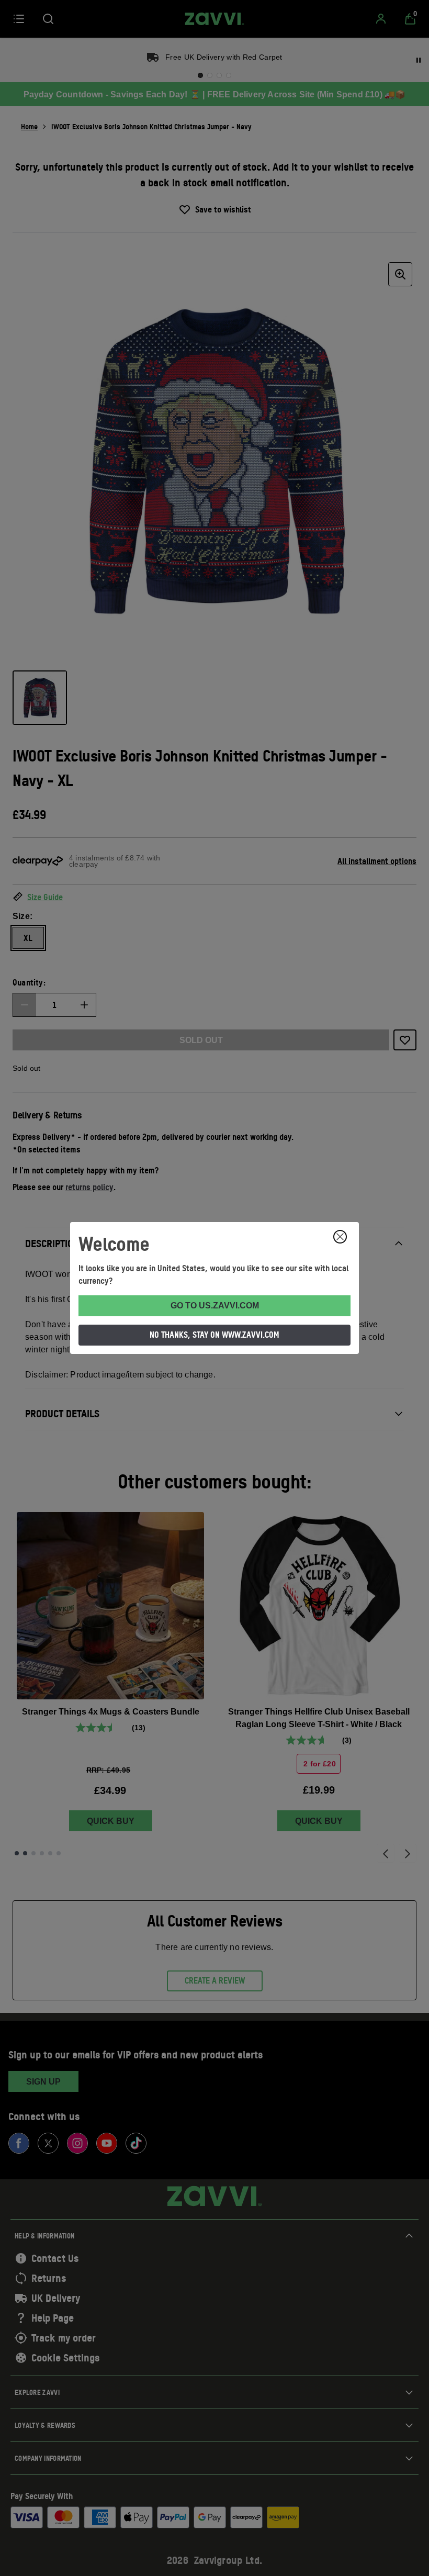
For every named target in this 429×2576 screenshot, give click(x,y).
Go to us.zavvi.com (215, 1306)
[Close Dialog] (340, 1237)
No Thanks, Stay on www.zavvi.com (214, 1335)
